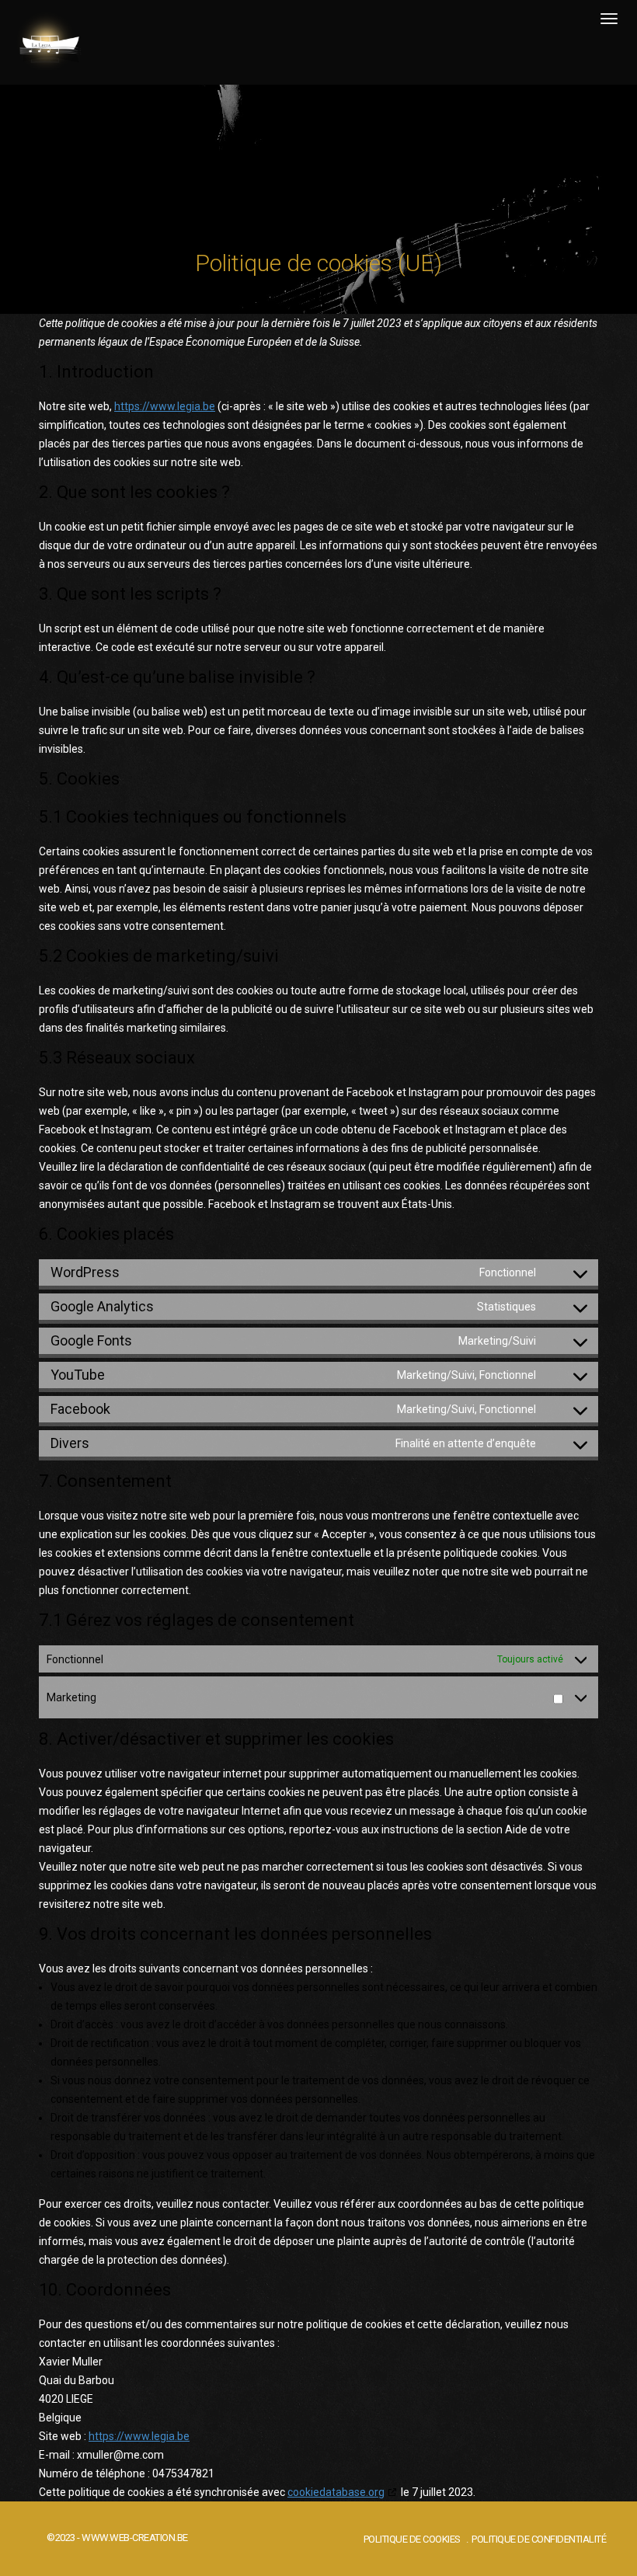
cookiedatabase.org (336, 2492)
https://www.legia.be (165, 406)
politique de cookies (412, 2539)
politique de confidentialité (539, 2539)
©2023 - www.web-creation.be (117, 2538)
